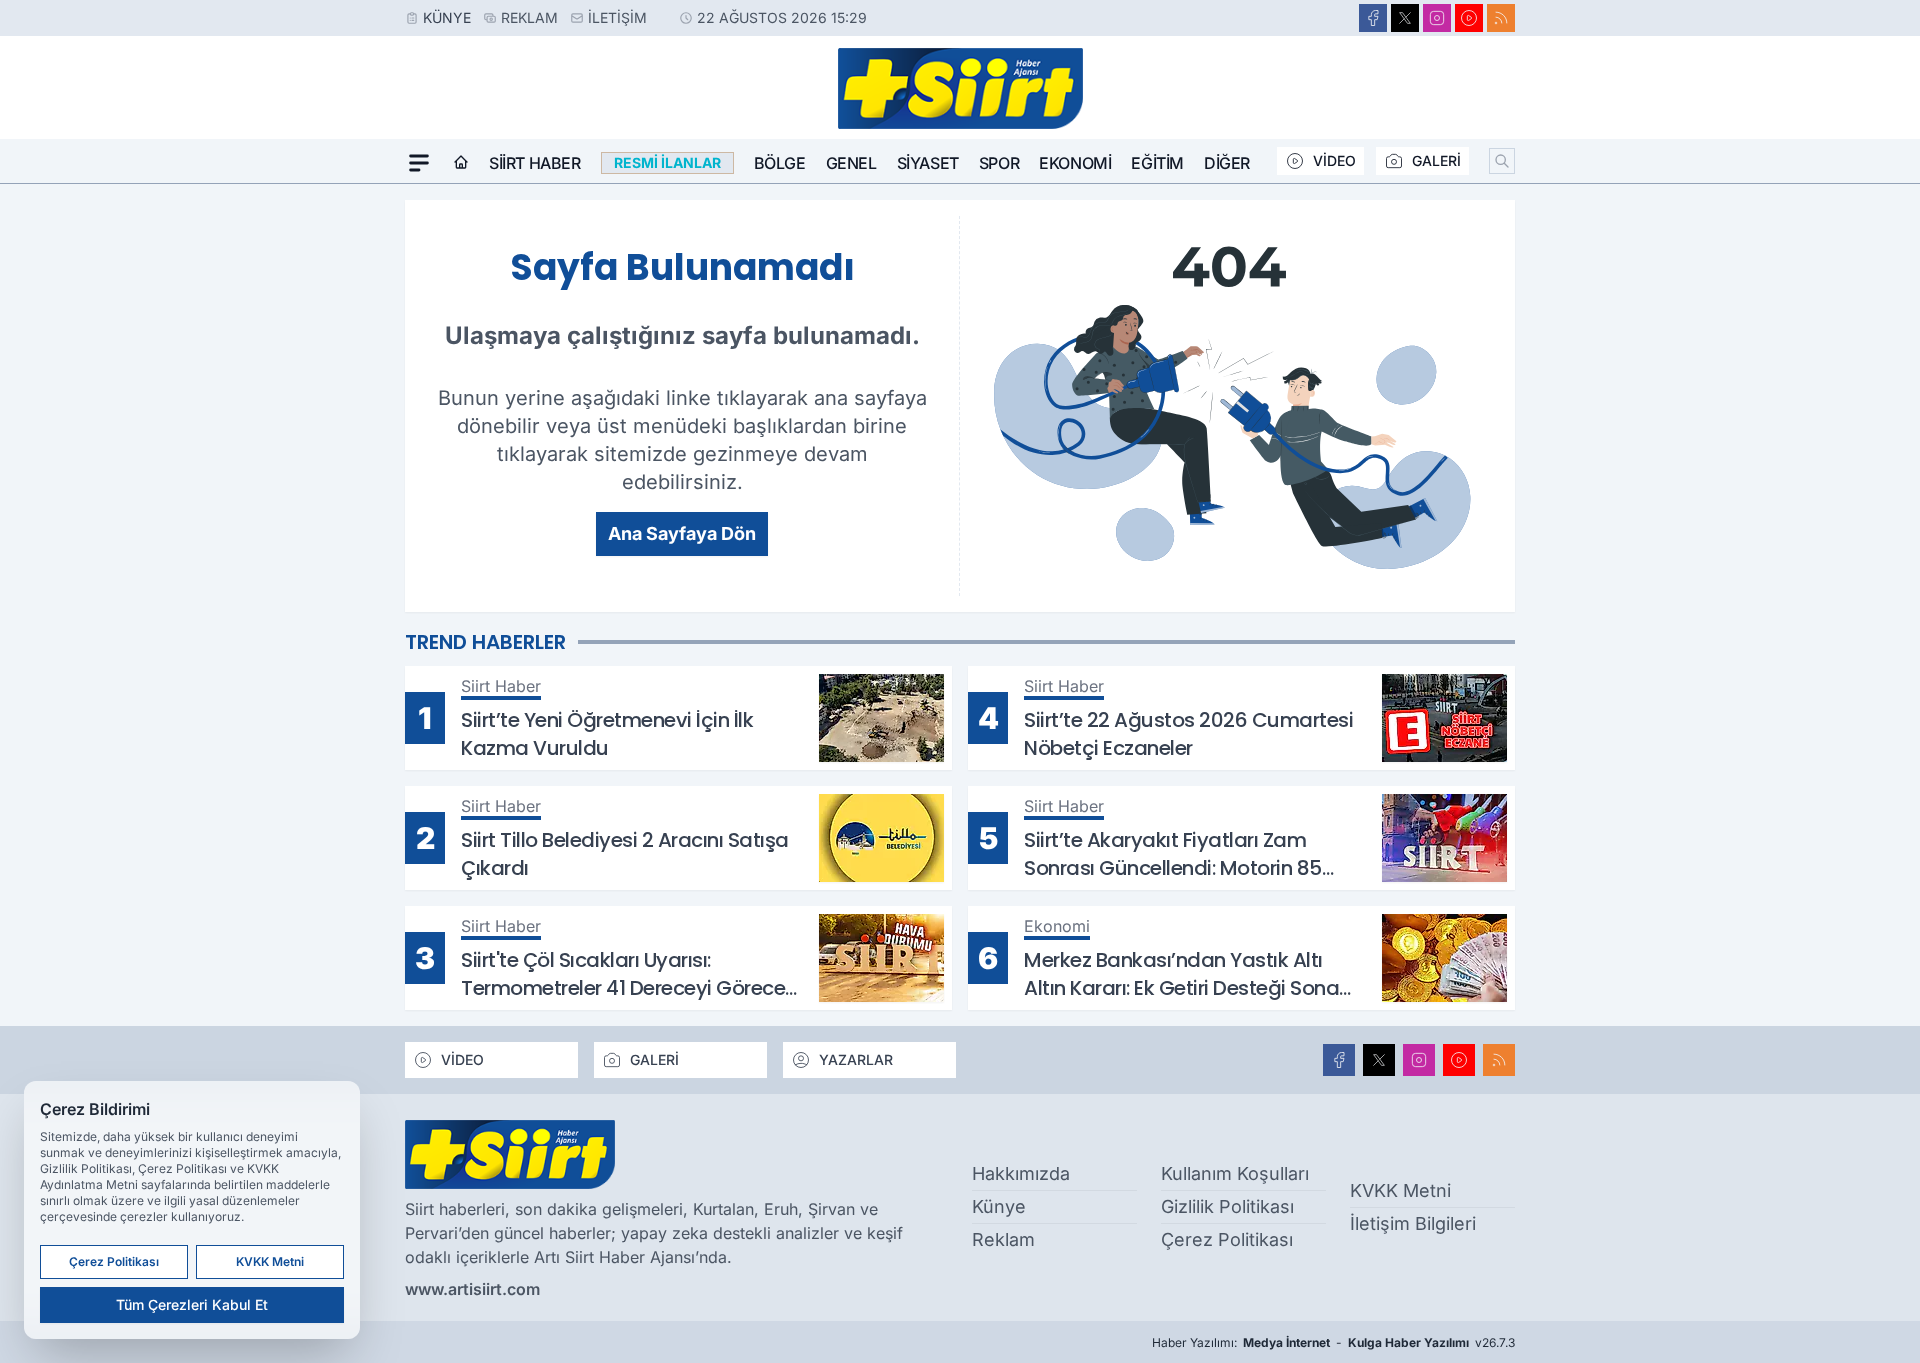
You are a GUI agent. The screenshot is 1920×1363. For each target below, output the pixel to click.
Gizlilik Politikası (1227, 1206)
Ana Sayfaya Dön (682, 533)
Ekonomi (1075, 163)
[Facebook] (1373, 18)
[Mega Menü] (419, 163)
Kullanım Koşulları (1235, 1173)
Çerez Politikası (1227, 1239)
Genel (851, 163)
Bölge (780, 163)
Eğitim (1157, 163)
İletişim (617, 17)
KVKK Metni (1400, 1190)
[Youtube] (1469, 18)
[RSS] (1501, 18)
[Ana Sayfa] (461, 163)
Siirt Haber (535, 163)
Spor (999, 163)
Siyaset (928, 163)
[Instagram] (1437, 18)
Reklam (529, 17)
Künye (447, 17)
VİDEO (1334, 160)
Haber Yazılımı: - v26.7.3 (1333, 1342)
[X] (1405, 18)
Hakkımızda (1021, 1173)
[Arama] (1502, 161)
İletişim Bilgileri (1413, 1223)
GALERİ (1436, 160)
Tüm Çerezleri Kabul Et (192, 1304)
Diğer (1227, 163)
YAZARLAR (856, 1059)
